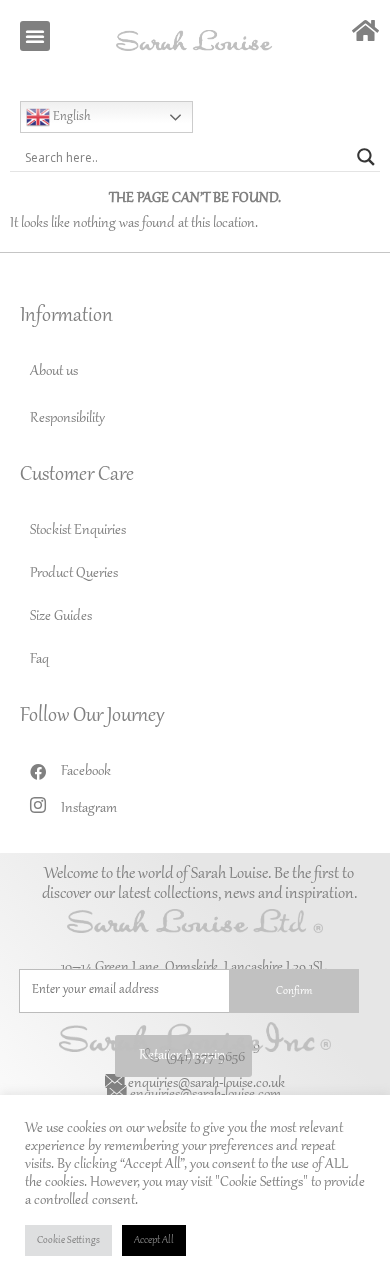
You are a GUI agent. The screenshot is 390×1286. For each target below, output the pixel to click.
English (70, 117)
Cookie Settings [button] (68, 1240)
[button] (35, 36)
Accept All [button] (154, 1240)
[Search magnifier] (366, 157)
